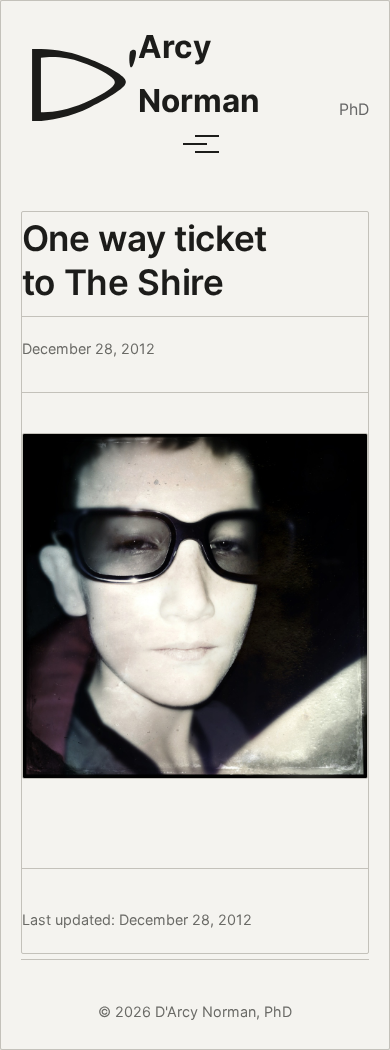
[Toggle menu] (195, 144)
